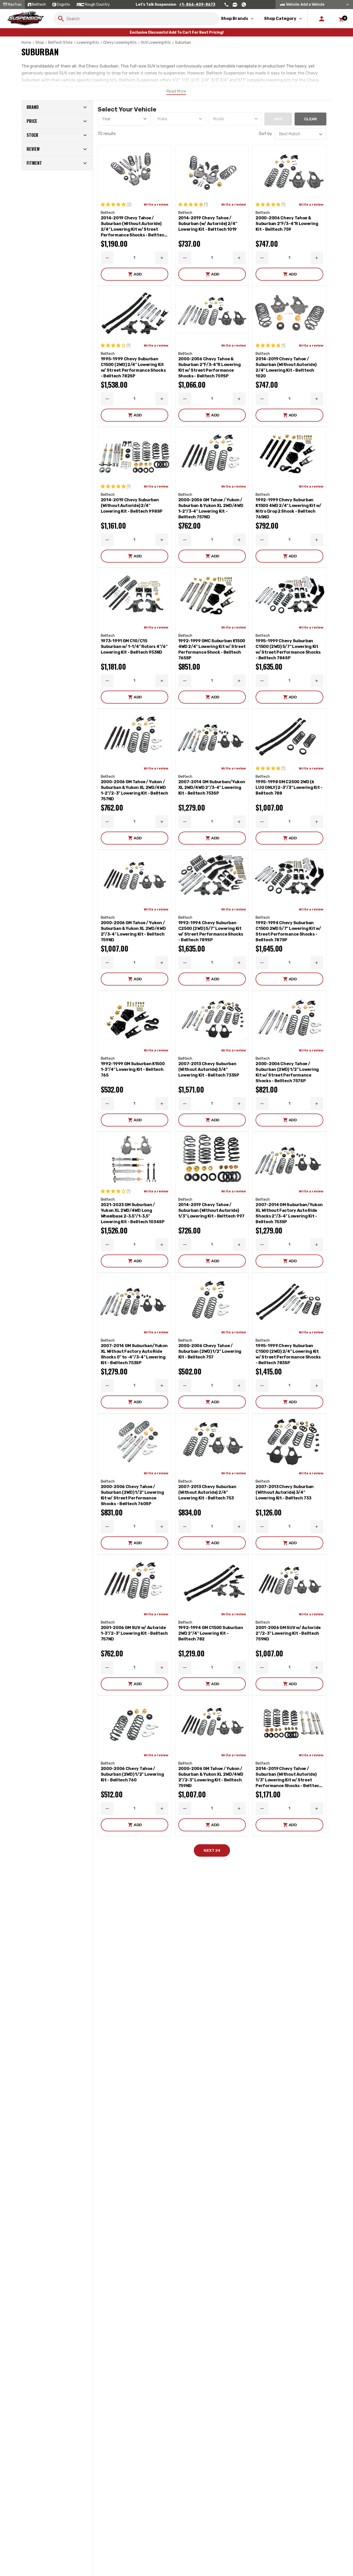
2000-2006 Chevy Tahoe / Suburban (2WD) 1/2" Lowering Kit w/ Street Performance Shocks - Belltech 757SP (287, 1072)
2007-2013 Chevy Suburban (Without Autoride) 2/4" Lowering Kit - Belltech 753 (207, 1492)
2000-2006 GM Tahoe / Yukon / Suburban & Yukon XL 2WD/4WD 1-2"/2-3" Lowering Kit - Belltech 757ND (135, 790)
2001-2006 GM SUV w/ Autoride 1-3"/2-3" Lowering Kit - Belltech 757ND (134, 1633)
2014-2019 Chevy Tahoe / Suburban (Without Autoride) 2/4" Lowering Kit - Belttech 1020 (286, 367)
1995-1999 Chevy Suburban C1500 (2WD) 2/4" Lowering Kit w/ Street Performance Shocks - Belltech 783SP (288, 1354)
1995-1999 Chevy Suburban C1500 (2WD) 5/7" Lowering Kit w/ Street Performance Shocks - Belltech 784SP (288, 649)
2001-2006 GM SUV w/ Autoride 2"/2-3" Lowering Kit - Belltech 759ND (288, 1633)
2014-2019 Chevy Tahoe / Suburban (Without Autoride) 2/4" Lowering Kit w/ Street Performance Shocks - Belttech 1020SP (134, 227)
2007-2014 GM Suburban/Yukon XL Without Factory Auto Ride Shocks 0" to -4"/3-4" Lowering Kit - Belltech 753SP (134, 1354)
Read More (176, 91)
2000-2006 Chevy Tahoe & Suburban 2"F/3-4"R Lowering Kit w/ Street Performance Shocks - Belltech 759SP (210, 367)
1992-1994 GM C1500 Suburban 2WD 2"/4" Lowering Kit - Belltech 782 (211, 1633)
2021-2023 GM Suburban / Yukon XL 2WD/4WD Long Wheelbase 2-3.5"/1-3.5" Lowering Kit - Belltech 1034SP (133, 1213)
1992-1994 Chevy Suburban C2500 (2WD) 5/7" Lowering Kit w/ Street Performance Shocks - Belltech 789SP (211, 931)
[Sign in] (322, 19)
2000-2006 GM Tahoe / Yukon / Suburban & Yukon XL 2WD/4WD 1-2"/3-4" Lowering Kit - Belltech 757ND (211, 508)
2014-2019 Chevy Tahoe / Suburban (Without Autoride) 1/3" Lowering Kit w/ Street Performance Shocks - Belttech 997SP (289, 1777)
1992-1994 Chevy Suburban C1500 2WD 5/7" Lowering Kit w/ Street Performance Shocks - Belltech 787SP (288, 931)
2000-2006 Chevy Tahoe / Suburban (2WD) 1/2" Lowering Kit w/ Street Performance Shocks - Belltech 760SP (132, 1495)
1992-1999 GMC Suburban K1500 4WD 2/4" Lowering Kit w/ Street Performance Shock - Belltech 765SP (212, 649)
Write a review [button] (156, 204)
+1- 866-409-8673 (197, 5)
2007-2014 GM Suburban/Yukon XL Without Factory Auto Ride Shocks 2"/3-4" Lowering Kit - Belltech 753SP (289, 1213)
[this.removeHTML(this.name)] (135, 172)
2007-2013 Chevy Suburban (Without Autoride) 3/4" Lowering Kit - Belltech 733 (285, 1492)
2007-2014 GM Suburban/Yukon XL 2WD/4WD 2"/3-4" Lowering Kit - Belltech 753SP (212, 787)
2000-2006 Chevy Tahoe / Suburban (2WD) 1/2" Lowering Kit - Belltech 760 (132, 1774)
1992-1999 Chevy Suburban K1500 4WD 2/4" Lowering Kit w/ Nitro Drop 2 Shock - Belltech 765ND (288, 508)
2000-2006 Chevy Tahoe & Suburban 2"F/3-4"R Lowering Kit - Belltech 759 (287, 224)
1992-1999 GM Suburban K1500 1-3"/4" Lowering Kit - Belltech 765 (133, 1069)
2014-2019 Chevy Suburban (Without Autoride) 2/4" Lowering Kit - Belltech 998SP (132, 506)
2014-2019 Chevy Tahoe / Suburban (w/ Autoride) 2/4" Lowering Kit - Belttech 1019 (208, 224)
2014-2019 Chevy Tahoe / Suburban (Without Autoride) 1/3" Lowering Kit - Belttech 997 (211, 1210)
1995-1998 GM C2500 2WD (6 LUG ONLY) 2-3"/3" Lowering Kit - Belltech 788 (289, 787)
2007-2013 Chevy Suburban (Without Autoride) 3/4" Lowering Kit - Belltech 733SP (209, 1069)
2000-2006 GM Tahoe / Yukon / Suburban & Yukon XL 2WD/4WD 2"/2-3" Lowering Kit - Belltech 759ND (211, 1777)
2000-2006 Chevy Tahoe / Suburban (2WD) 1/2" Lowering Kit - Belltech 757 (210, 1351)
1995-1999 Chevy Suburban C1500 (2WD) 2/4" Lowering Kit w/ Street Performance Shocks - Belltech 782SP (133, 367)
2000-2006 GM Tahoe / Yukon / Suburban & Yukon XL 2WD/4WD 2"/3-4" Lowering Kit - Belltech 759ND (133, 931)
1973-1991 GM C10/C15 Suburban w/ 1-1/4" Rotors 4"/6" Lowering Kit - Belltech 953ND (134, 647)
